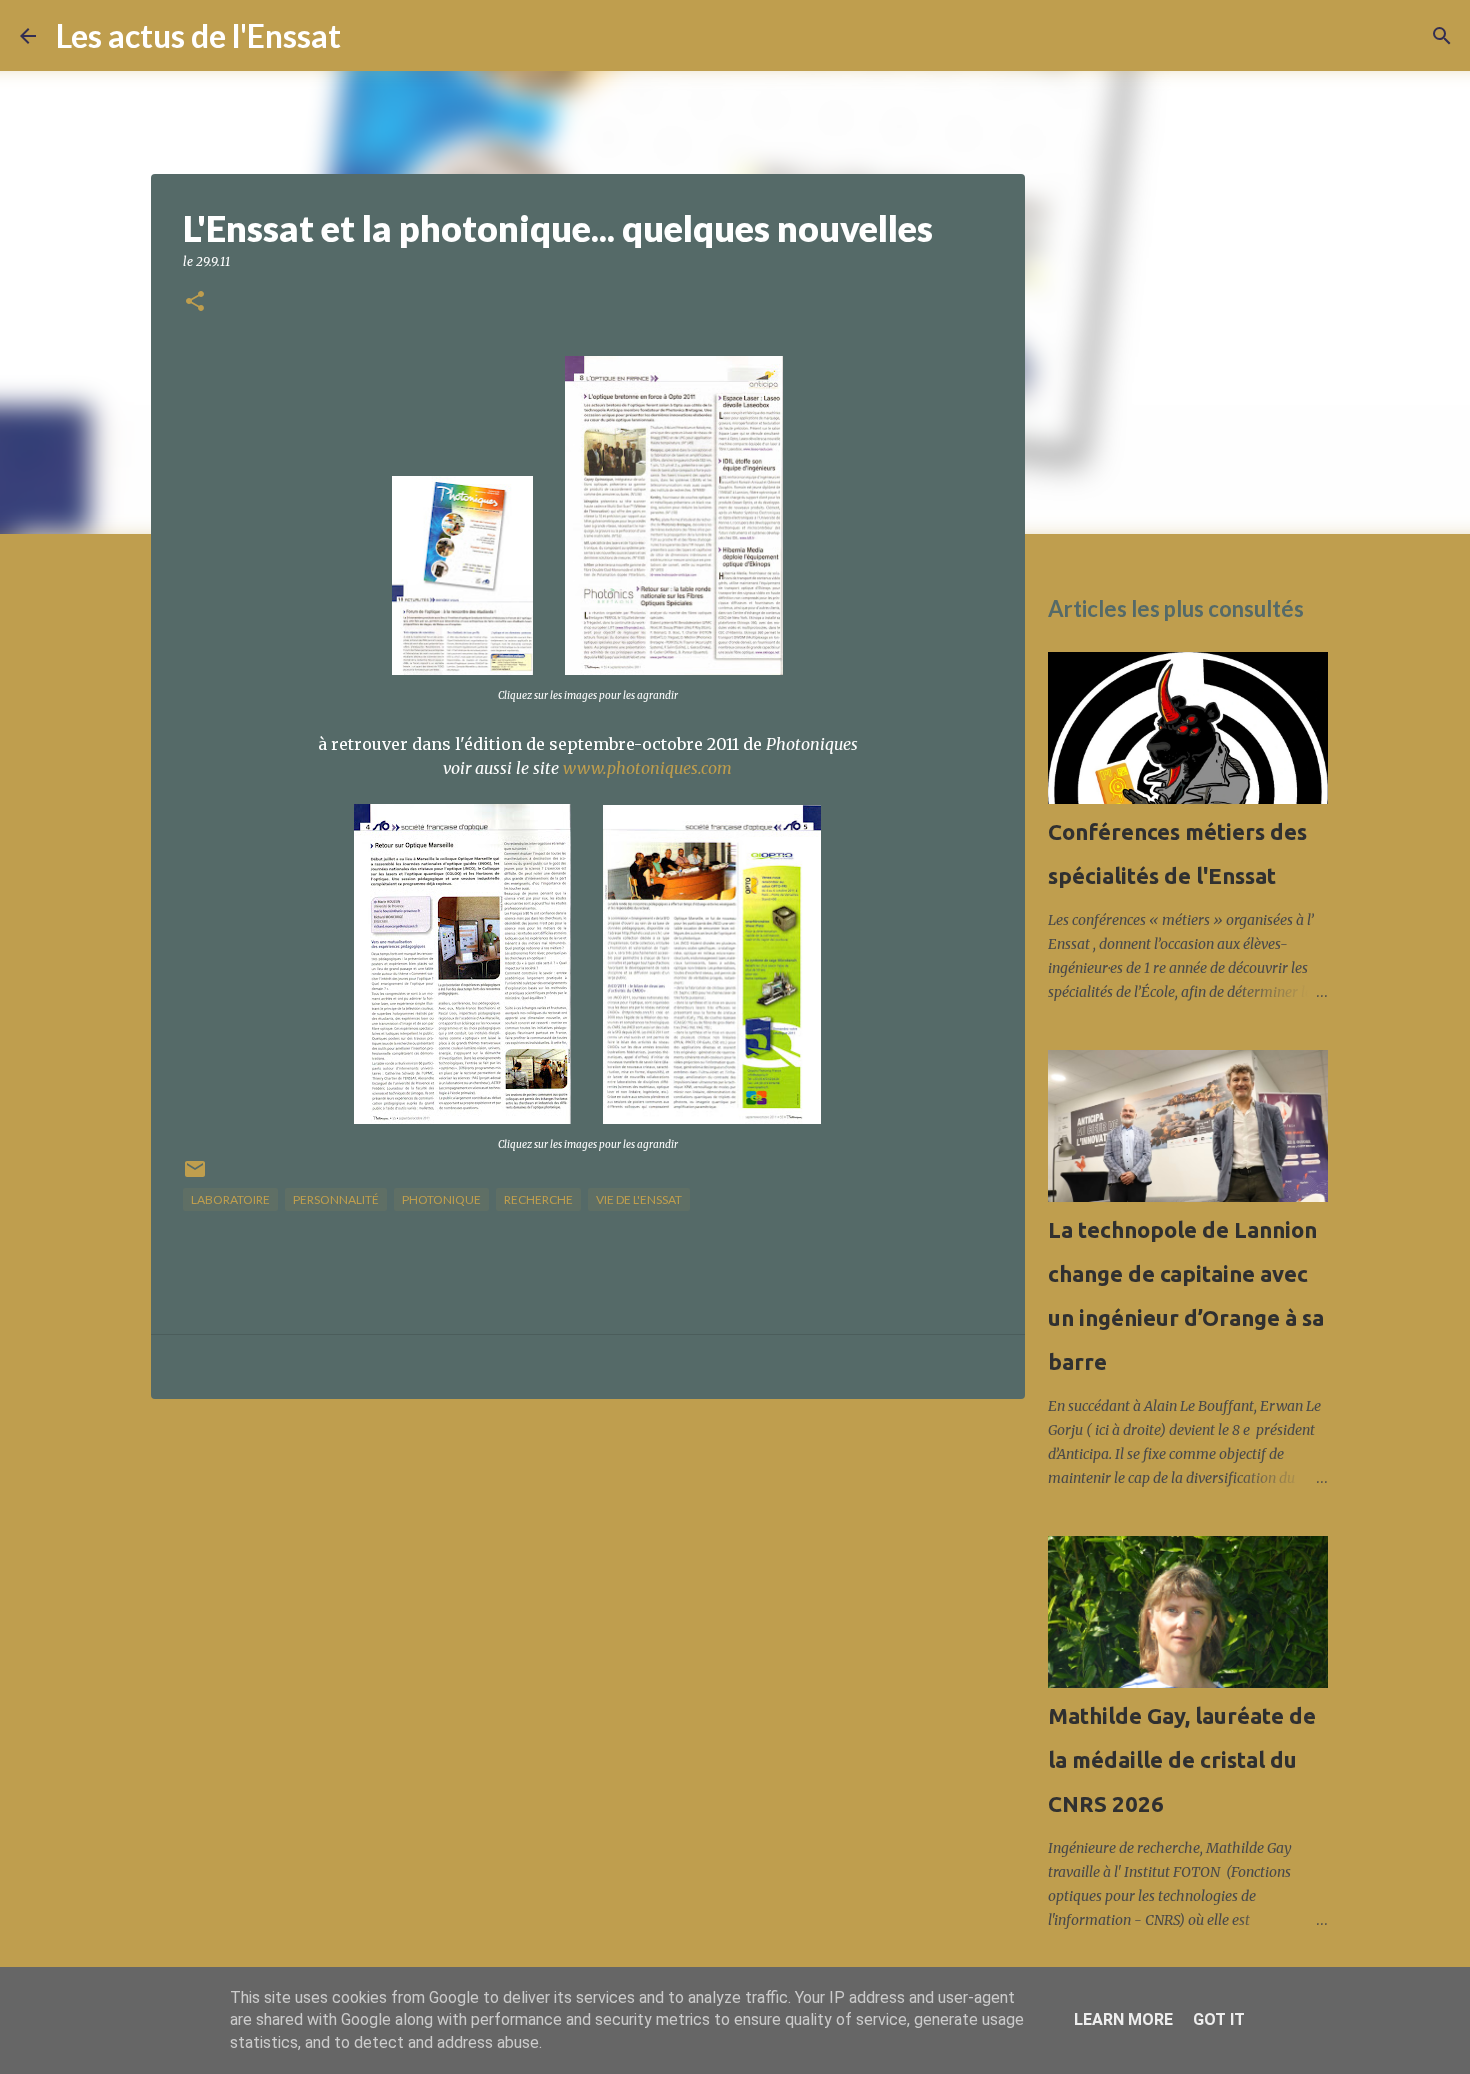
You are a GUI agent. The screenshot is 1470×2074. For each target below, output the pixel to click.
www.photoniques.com (647, 768)
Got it (1219, 2019)
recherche (538, 1199)
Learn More (1123, 2019)
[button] (195, 302)
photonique (441, 1199)
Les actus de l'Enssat (198, 35)
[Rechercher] (369, 36)
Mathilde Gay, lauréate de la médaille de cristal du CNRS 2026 (1182, 1759)
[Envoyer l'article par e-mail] (195, 1176)
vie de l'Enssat (639, 1199)
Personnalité (336, 1199)
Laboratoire (230, 1199)
